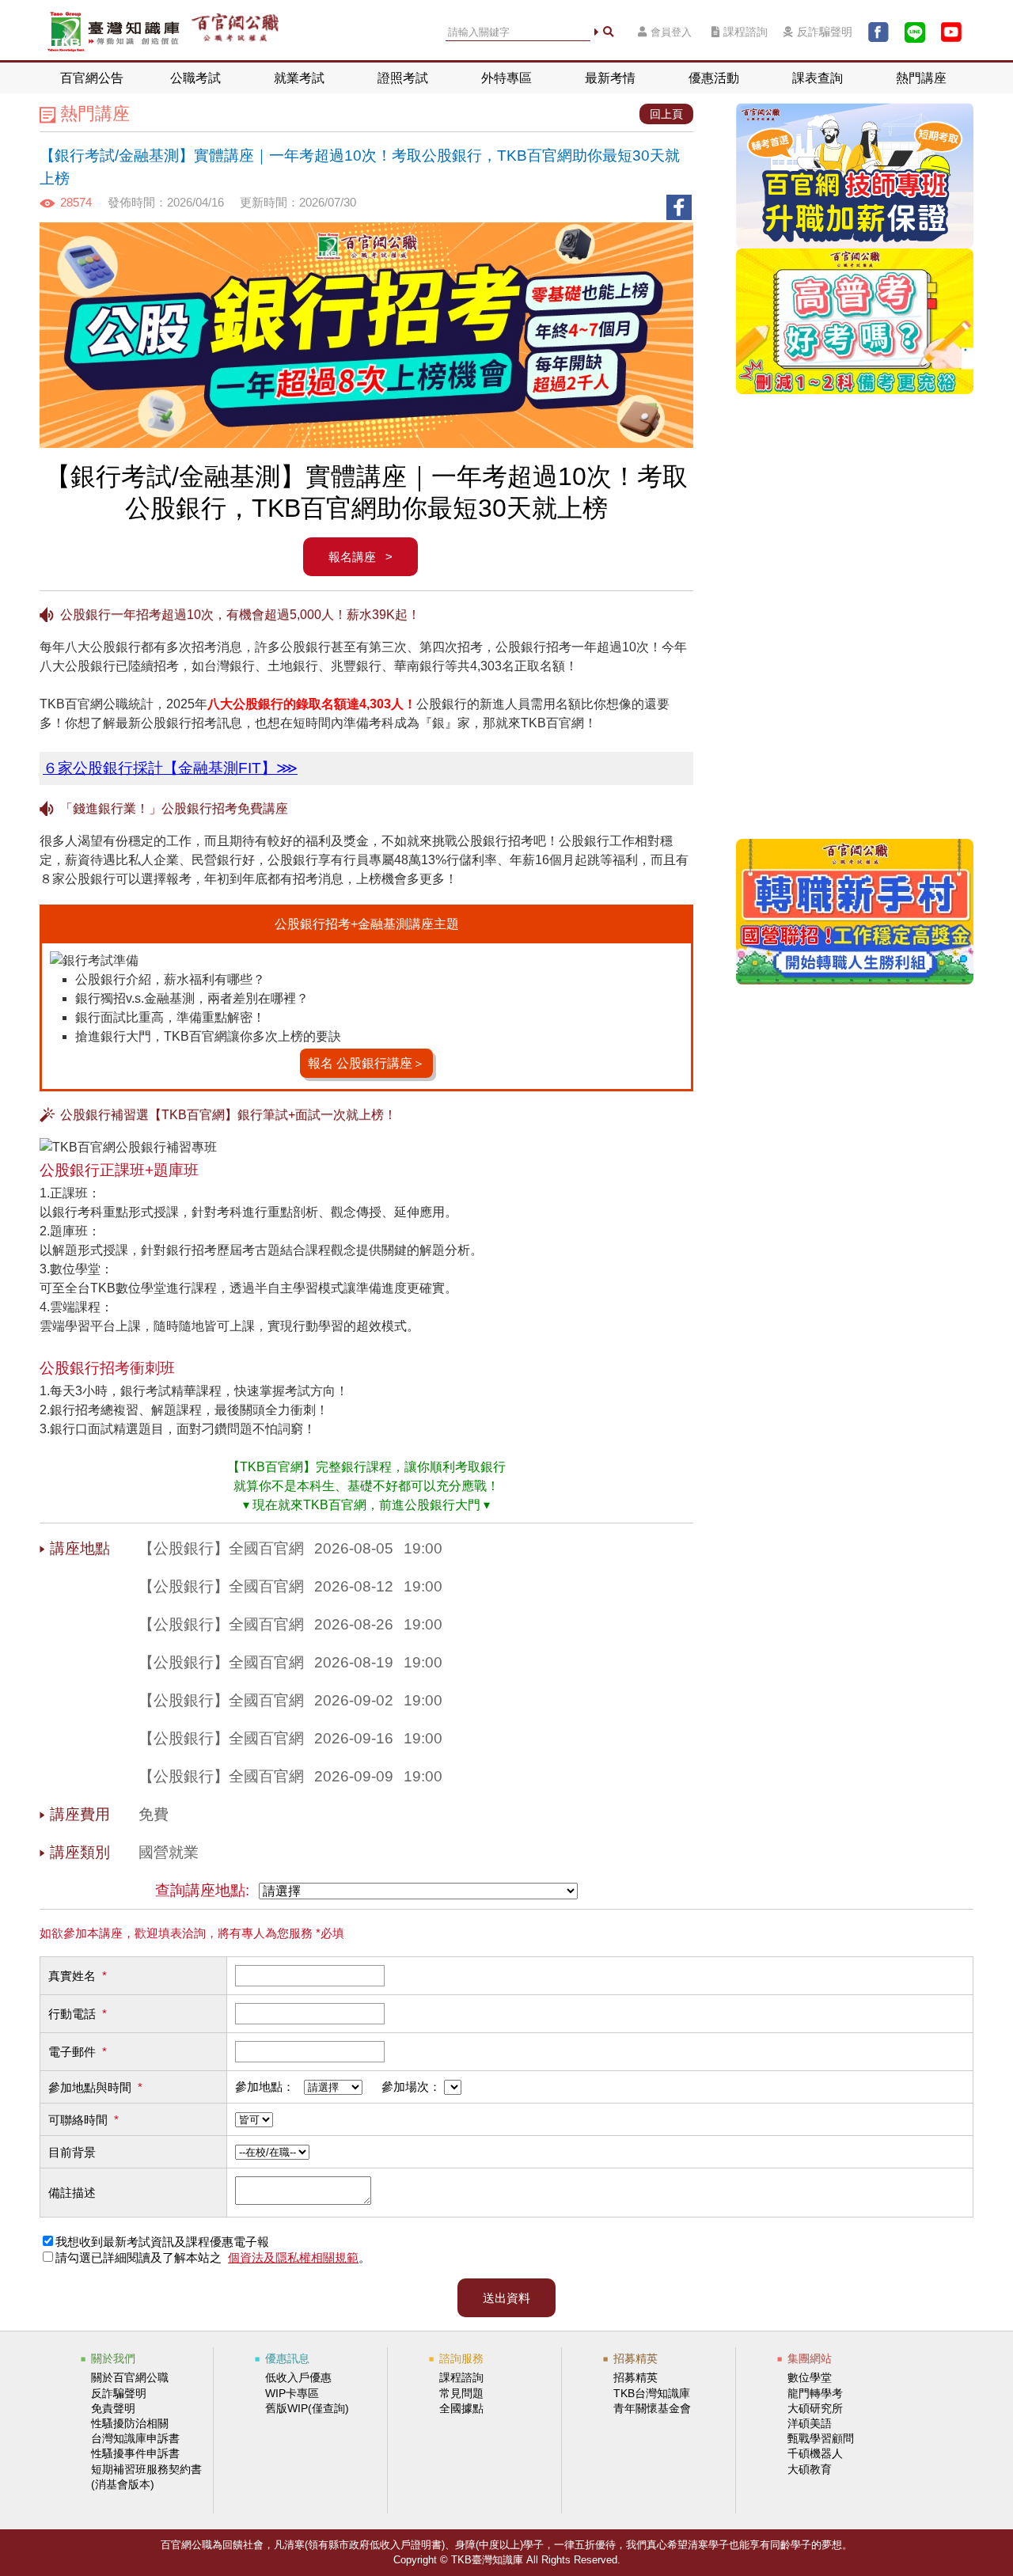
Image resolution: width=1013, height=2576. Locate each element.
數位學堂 (810, 2377)
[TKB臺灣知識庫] (114, 32)
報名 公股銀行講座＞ (366, 1063)
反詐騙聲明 (825, 32)
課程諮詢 (746, 32)
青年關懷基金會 (652, 2408)
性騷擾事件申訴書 (135, 2453)
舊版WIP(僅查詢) (307, 2408)
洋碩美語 (810, 2423)
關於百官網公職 (130, 2377)
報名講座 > (360, 557)
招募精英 (635, 2377)
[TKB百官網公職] (235, 32)
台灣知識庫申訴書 (135, 2438)
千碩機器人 (815, 2453)
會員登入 (671, 32)
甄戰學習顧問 (821, 2438)
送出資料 (506, 2298)
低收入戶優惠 (298, 2377)
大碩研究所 (815, 2408)
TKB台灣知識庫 (652, 2393)
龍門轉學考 (815, 2393)
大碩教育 (810, 2469)
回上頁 (666, 114)
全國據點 (461, 2408)
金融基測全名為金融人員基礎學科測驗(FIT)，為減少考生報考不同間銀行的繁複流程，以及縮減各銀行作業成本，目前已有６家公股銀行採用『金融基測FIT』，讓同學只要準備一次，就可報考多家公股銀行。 (366, 771)
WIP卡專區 (292, 2393)
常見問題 (461, 2393)
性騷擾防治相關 (130, 2423)
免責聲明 (113, 2408)
